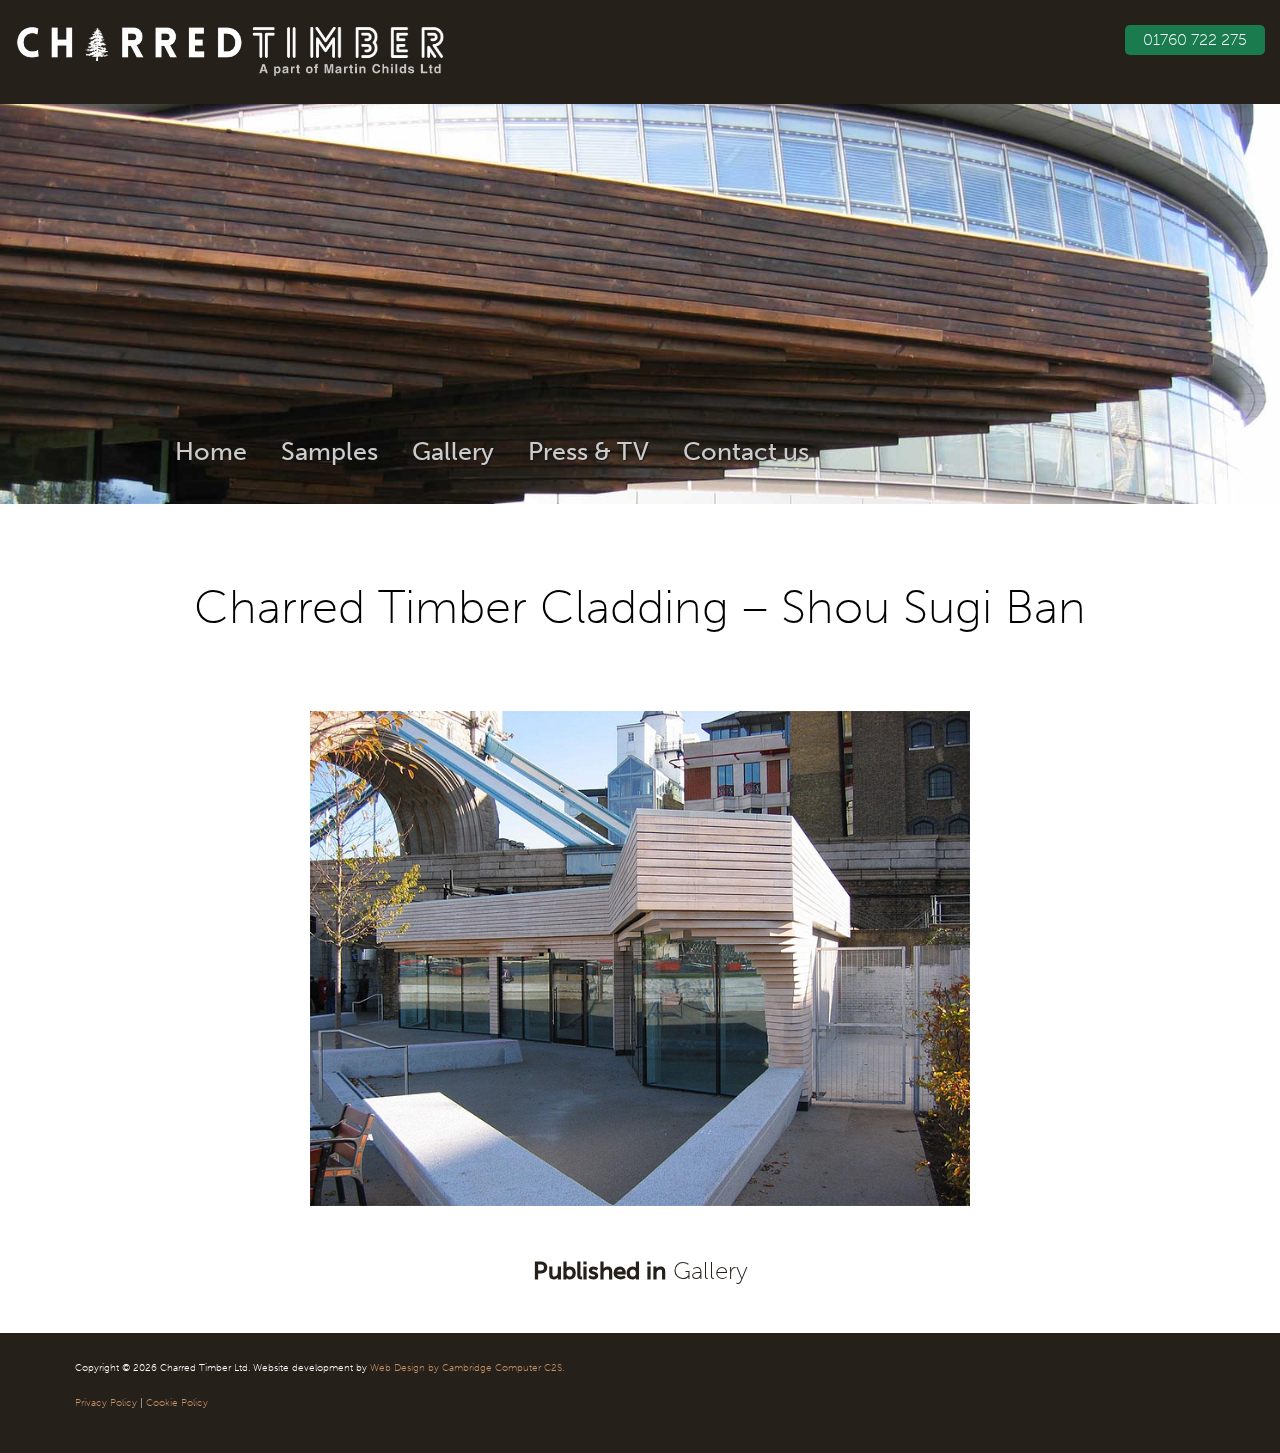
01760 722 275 (1195, 39)
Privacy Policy (106, 1403)
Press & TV (588, 451)
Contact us (746, 451)
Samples (329, 451)
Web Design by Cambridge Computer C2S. (467, 1368)
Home (211, 451)
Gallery (453, 451)
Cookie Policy (177, 1403)
